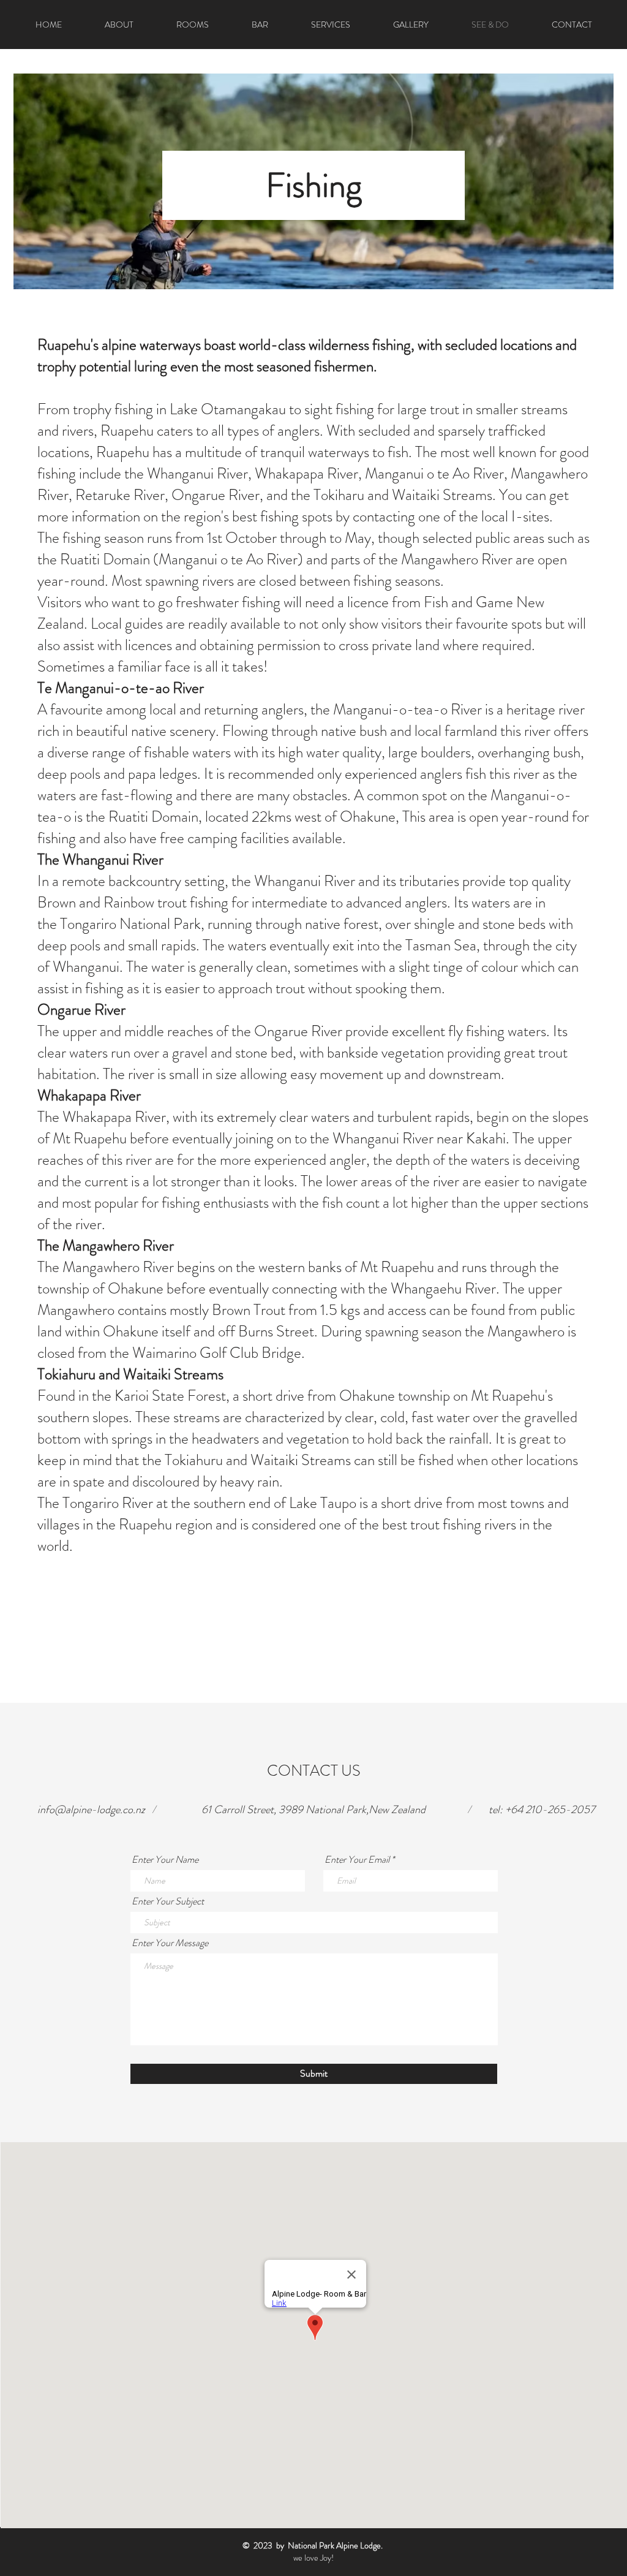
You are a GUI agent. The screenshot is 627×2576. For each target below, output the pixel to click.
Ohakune (368, 817)
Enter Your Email (357, 1860)
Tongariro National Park (130, 924)
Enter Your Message (170, 1943)
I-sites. (531, 517)
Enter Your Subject (168, 1901)
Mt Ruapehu (397, 1267)
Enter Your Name (165, 1860)
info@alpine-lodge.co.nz (91, 1809)
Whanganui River (197, 474)
